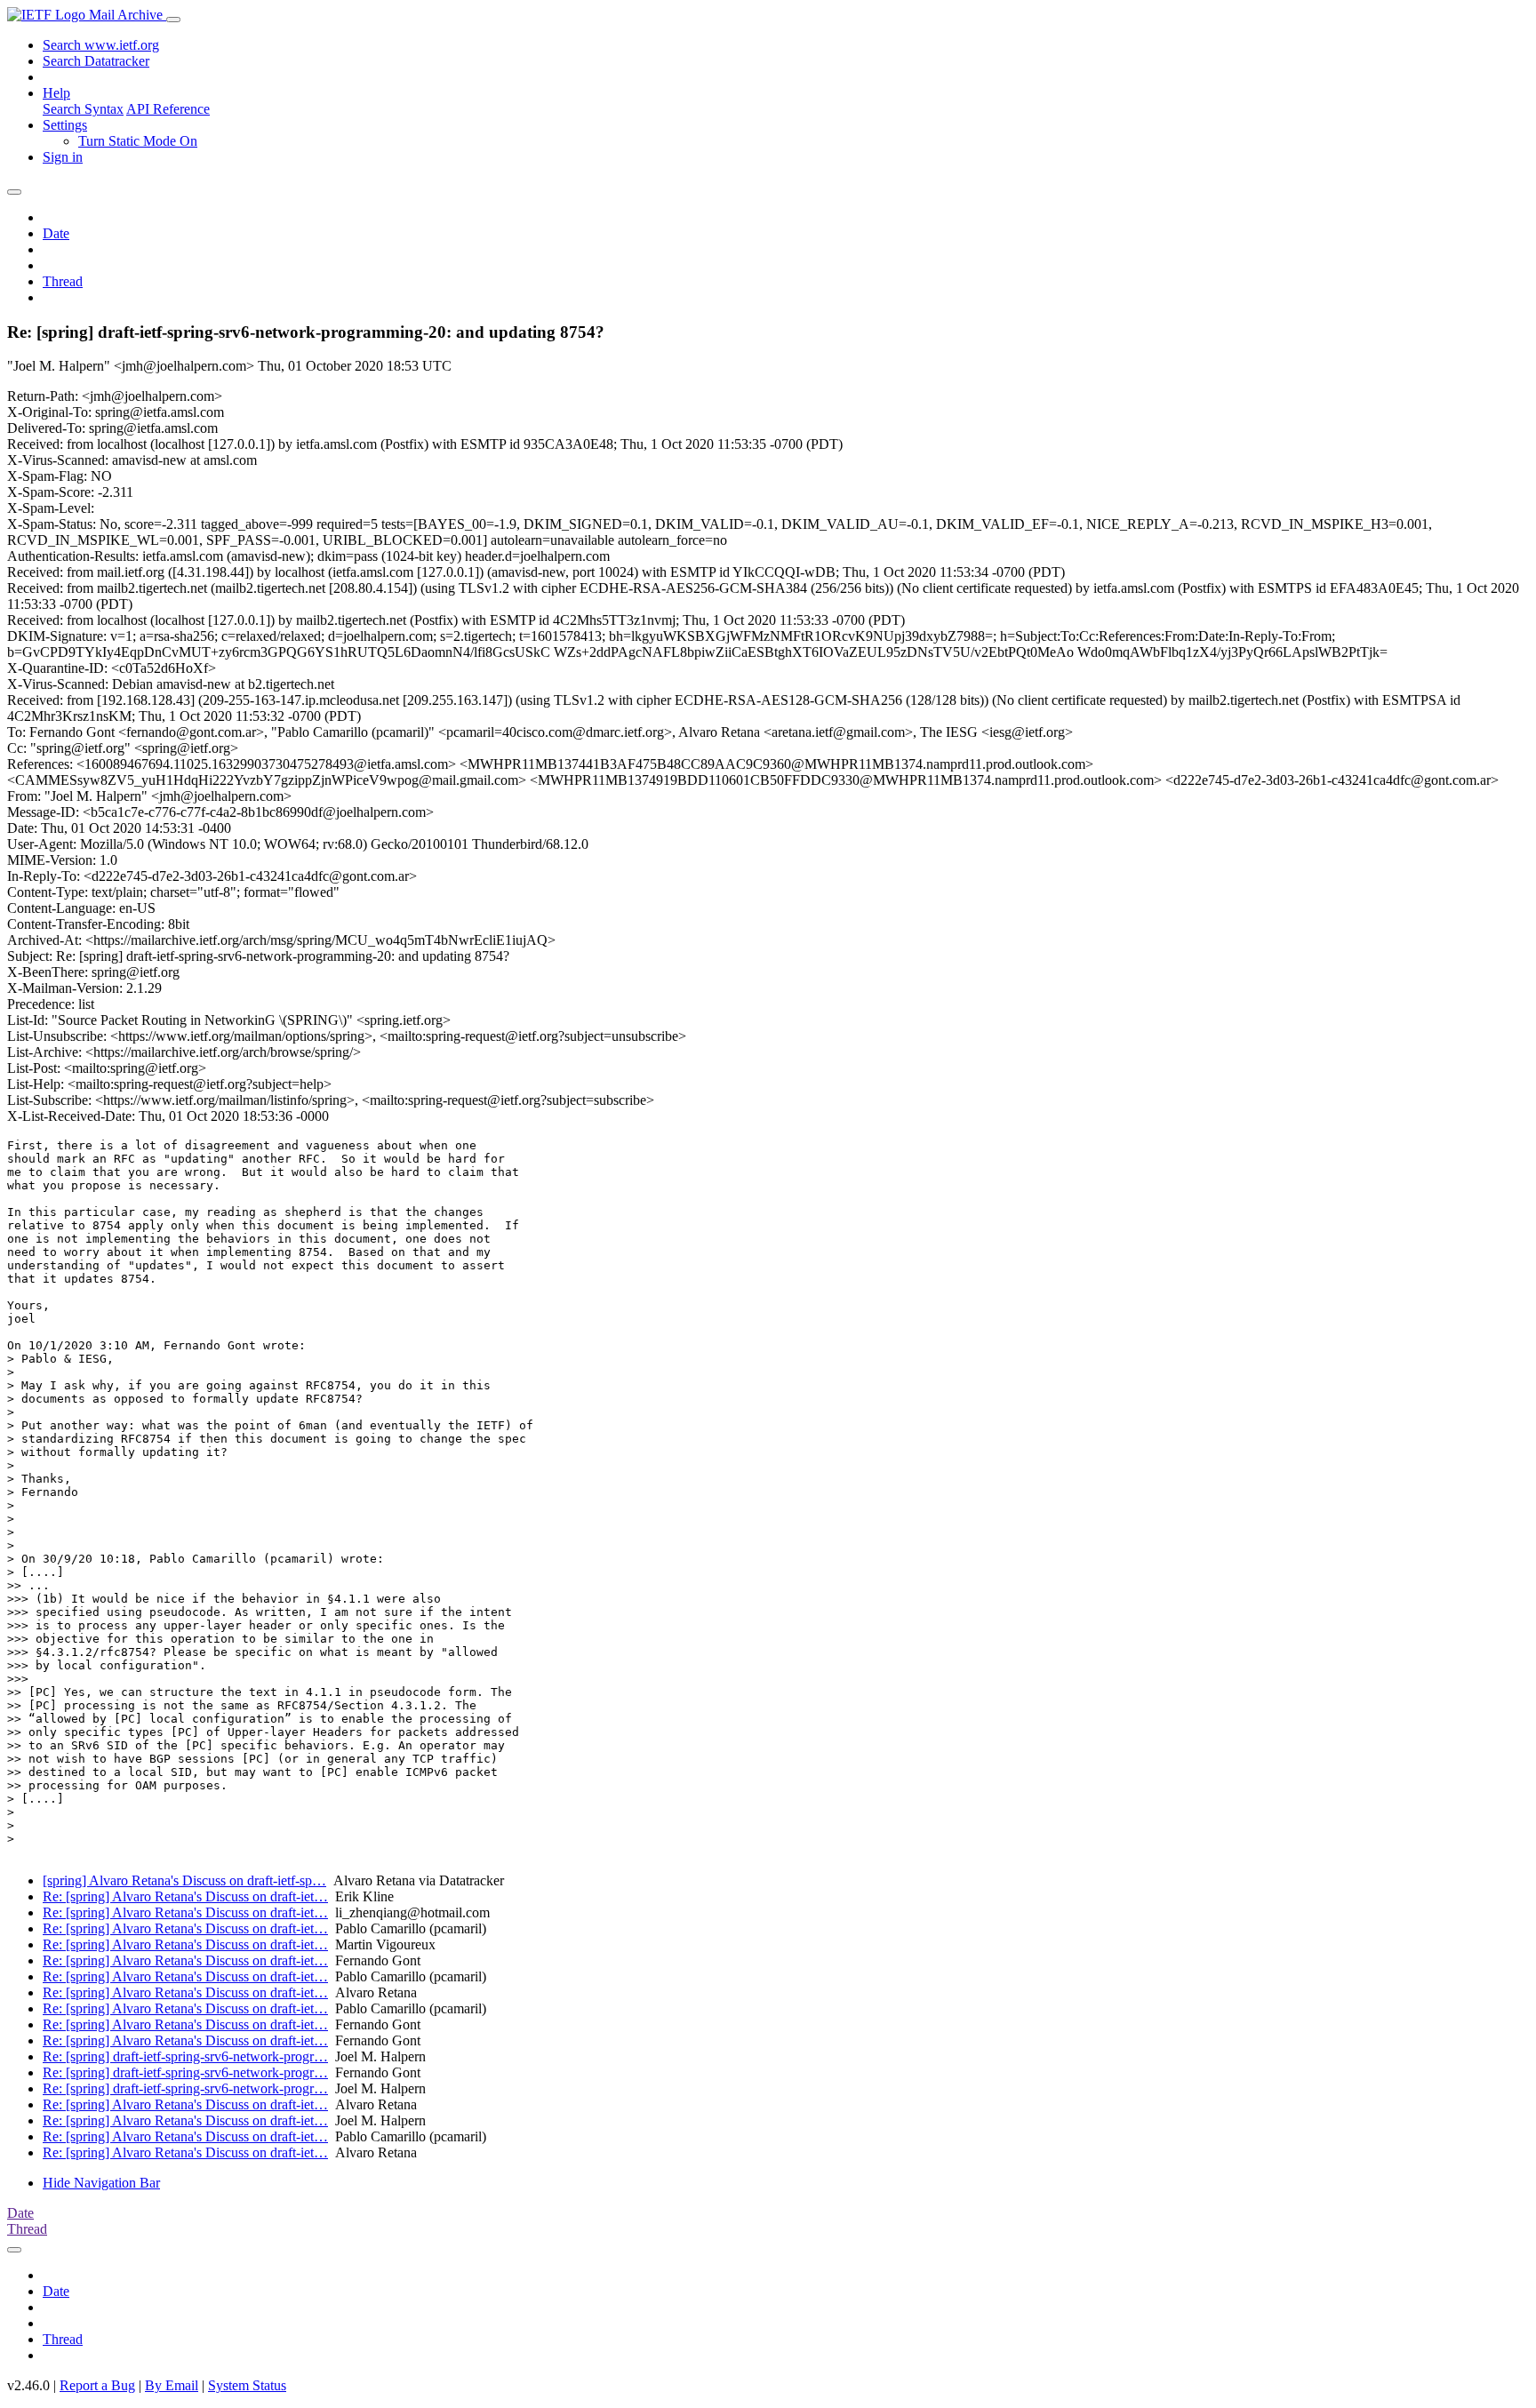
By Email (172, 2385)
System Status (247, 2385)
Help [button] (56, 93)
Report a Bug (97, 2385)
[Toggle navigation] (173, 20)
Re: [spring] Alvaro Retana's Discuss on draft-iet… (185, 1896)
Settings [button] (65, 125)
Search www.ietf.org (101, 45)
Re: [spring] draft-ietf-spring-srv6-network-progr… (185, 2056)
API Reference (168, 109)
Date (56, 233)
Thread (63, 281)
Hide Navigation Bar (101, 2183)
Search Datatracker (96, 61)
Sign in (63, 157)
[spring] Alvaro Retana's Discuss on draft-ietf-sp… (184, 1880)
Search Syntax (83, 109)
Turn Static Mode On (138, 141)
